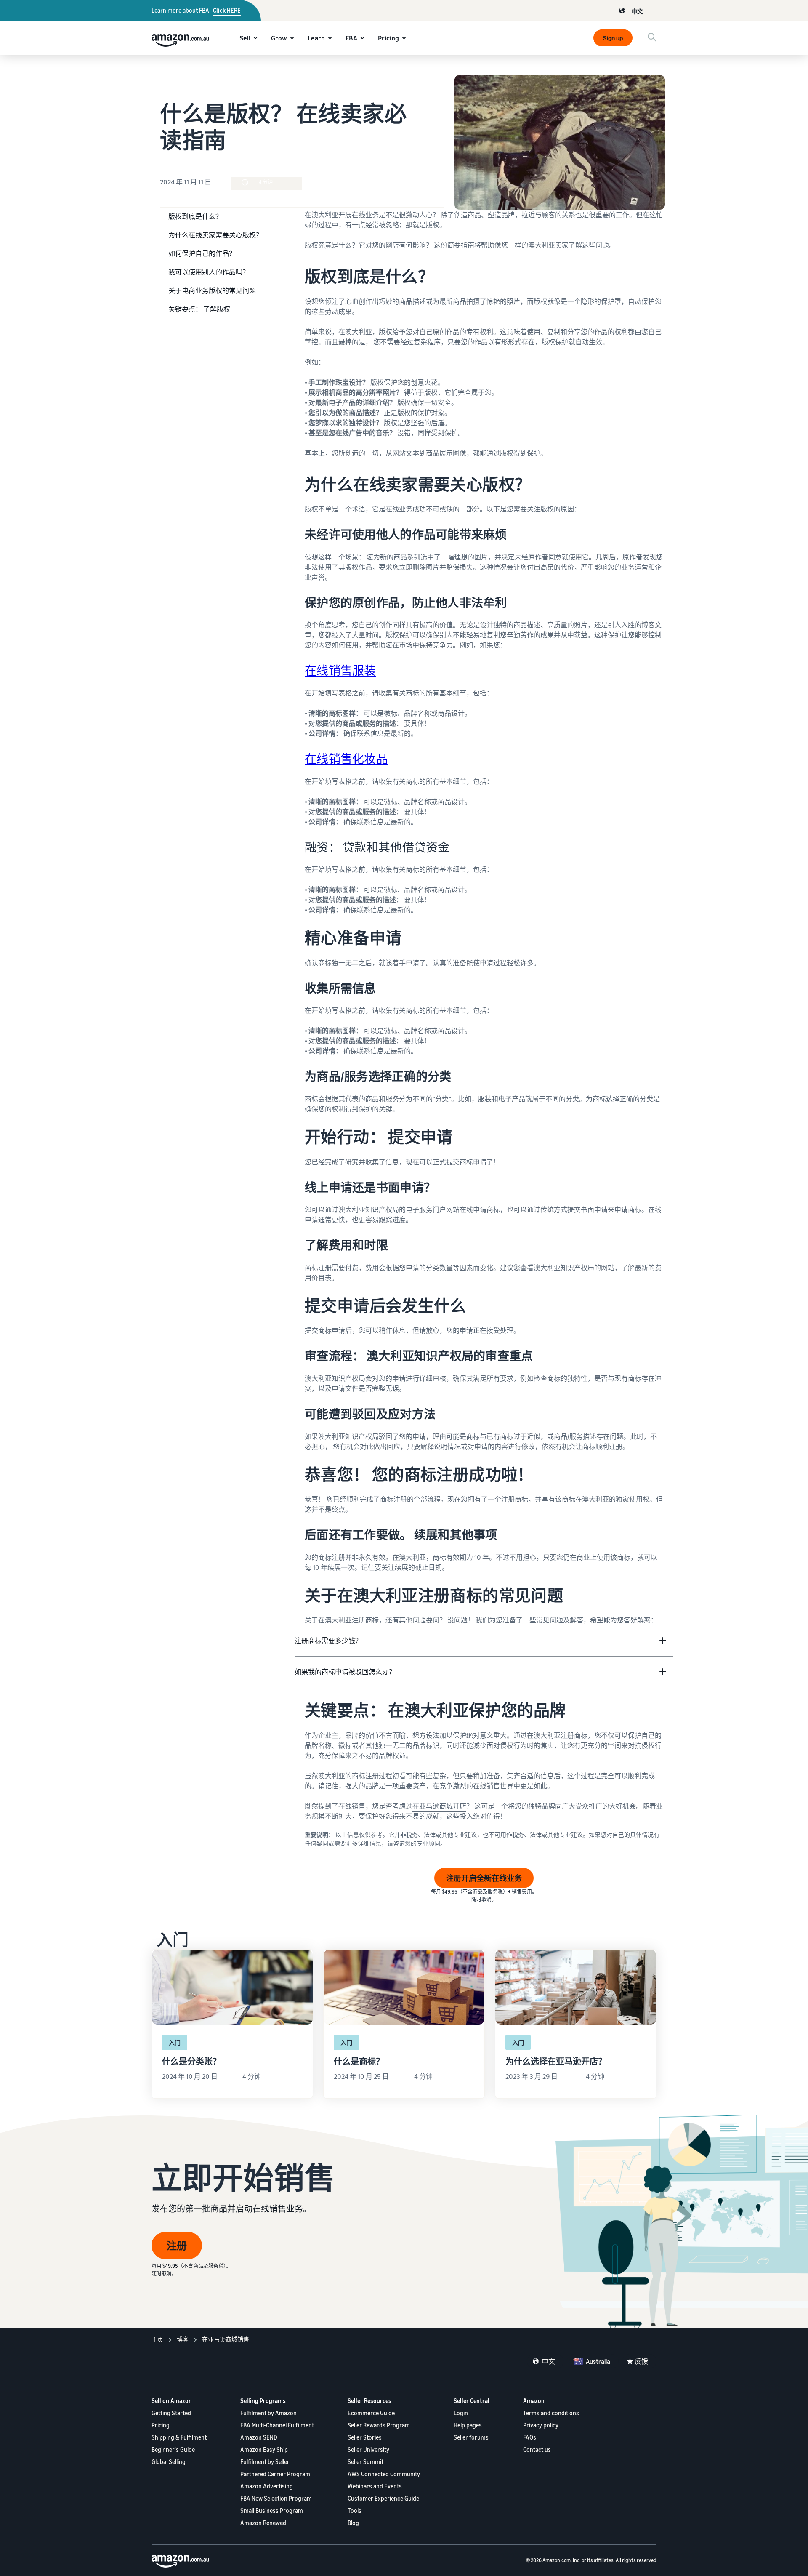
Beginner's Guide (173, 2449)
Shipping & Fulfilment (179, 2437)
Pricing (388, 38)
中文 (637, 11)
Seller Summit (365, 2462)
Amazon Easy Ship (264, 2449)
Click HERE (227, 10)
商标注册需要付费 (332, 1268)
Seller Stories (365, 2437)
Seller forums (471, 2437)
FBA (351, 38)
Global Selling (169, 2462)
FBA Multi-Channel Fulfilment (277, 2425)
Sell (245, 38)
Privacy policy (541, 2425)
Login (461, 2413)
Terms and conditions (551, 2413)
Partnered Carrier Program (275, 2474)
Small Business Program (272, 2511)
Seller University (368, 2449)
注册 (177, 2246)
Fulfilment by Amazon (268, 2413)
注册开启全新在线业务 (484, 1878)
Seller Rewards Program (379, 2425)
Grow (279, 38)
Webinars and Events (375, 2486)
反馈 (641, 2361)
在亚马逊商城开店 (439, 1806)
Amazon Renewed (263, 2523)
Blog (353, 2523)
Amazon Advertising (267, 2486)
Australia (598, 2361)
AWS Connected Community (384, 2474)
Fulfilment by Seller (265, 2462)
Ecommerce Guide (371, 2413)
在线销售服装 (340, 670)
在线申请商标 (480, 1209)
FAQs (530, 2437)
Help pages (468, 2425)
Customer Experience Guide (383, 2498)
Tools (355, 2511)
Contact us (537, 2449)
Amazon (534, 2401)
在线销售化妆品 (346, 759)
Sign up (613, 38)
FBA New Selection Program (276, 2498)
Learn (316, 38)
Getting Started (171, 2413)
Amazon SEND (259, 2437)
